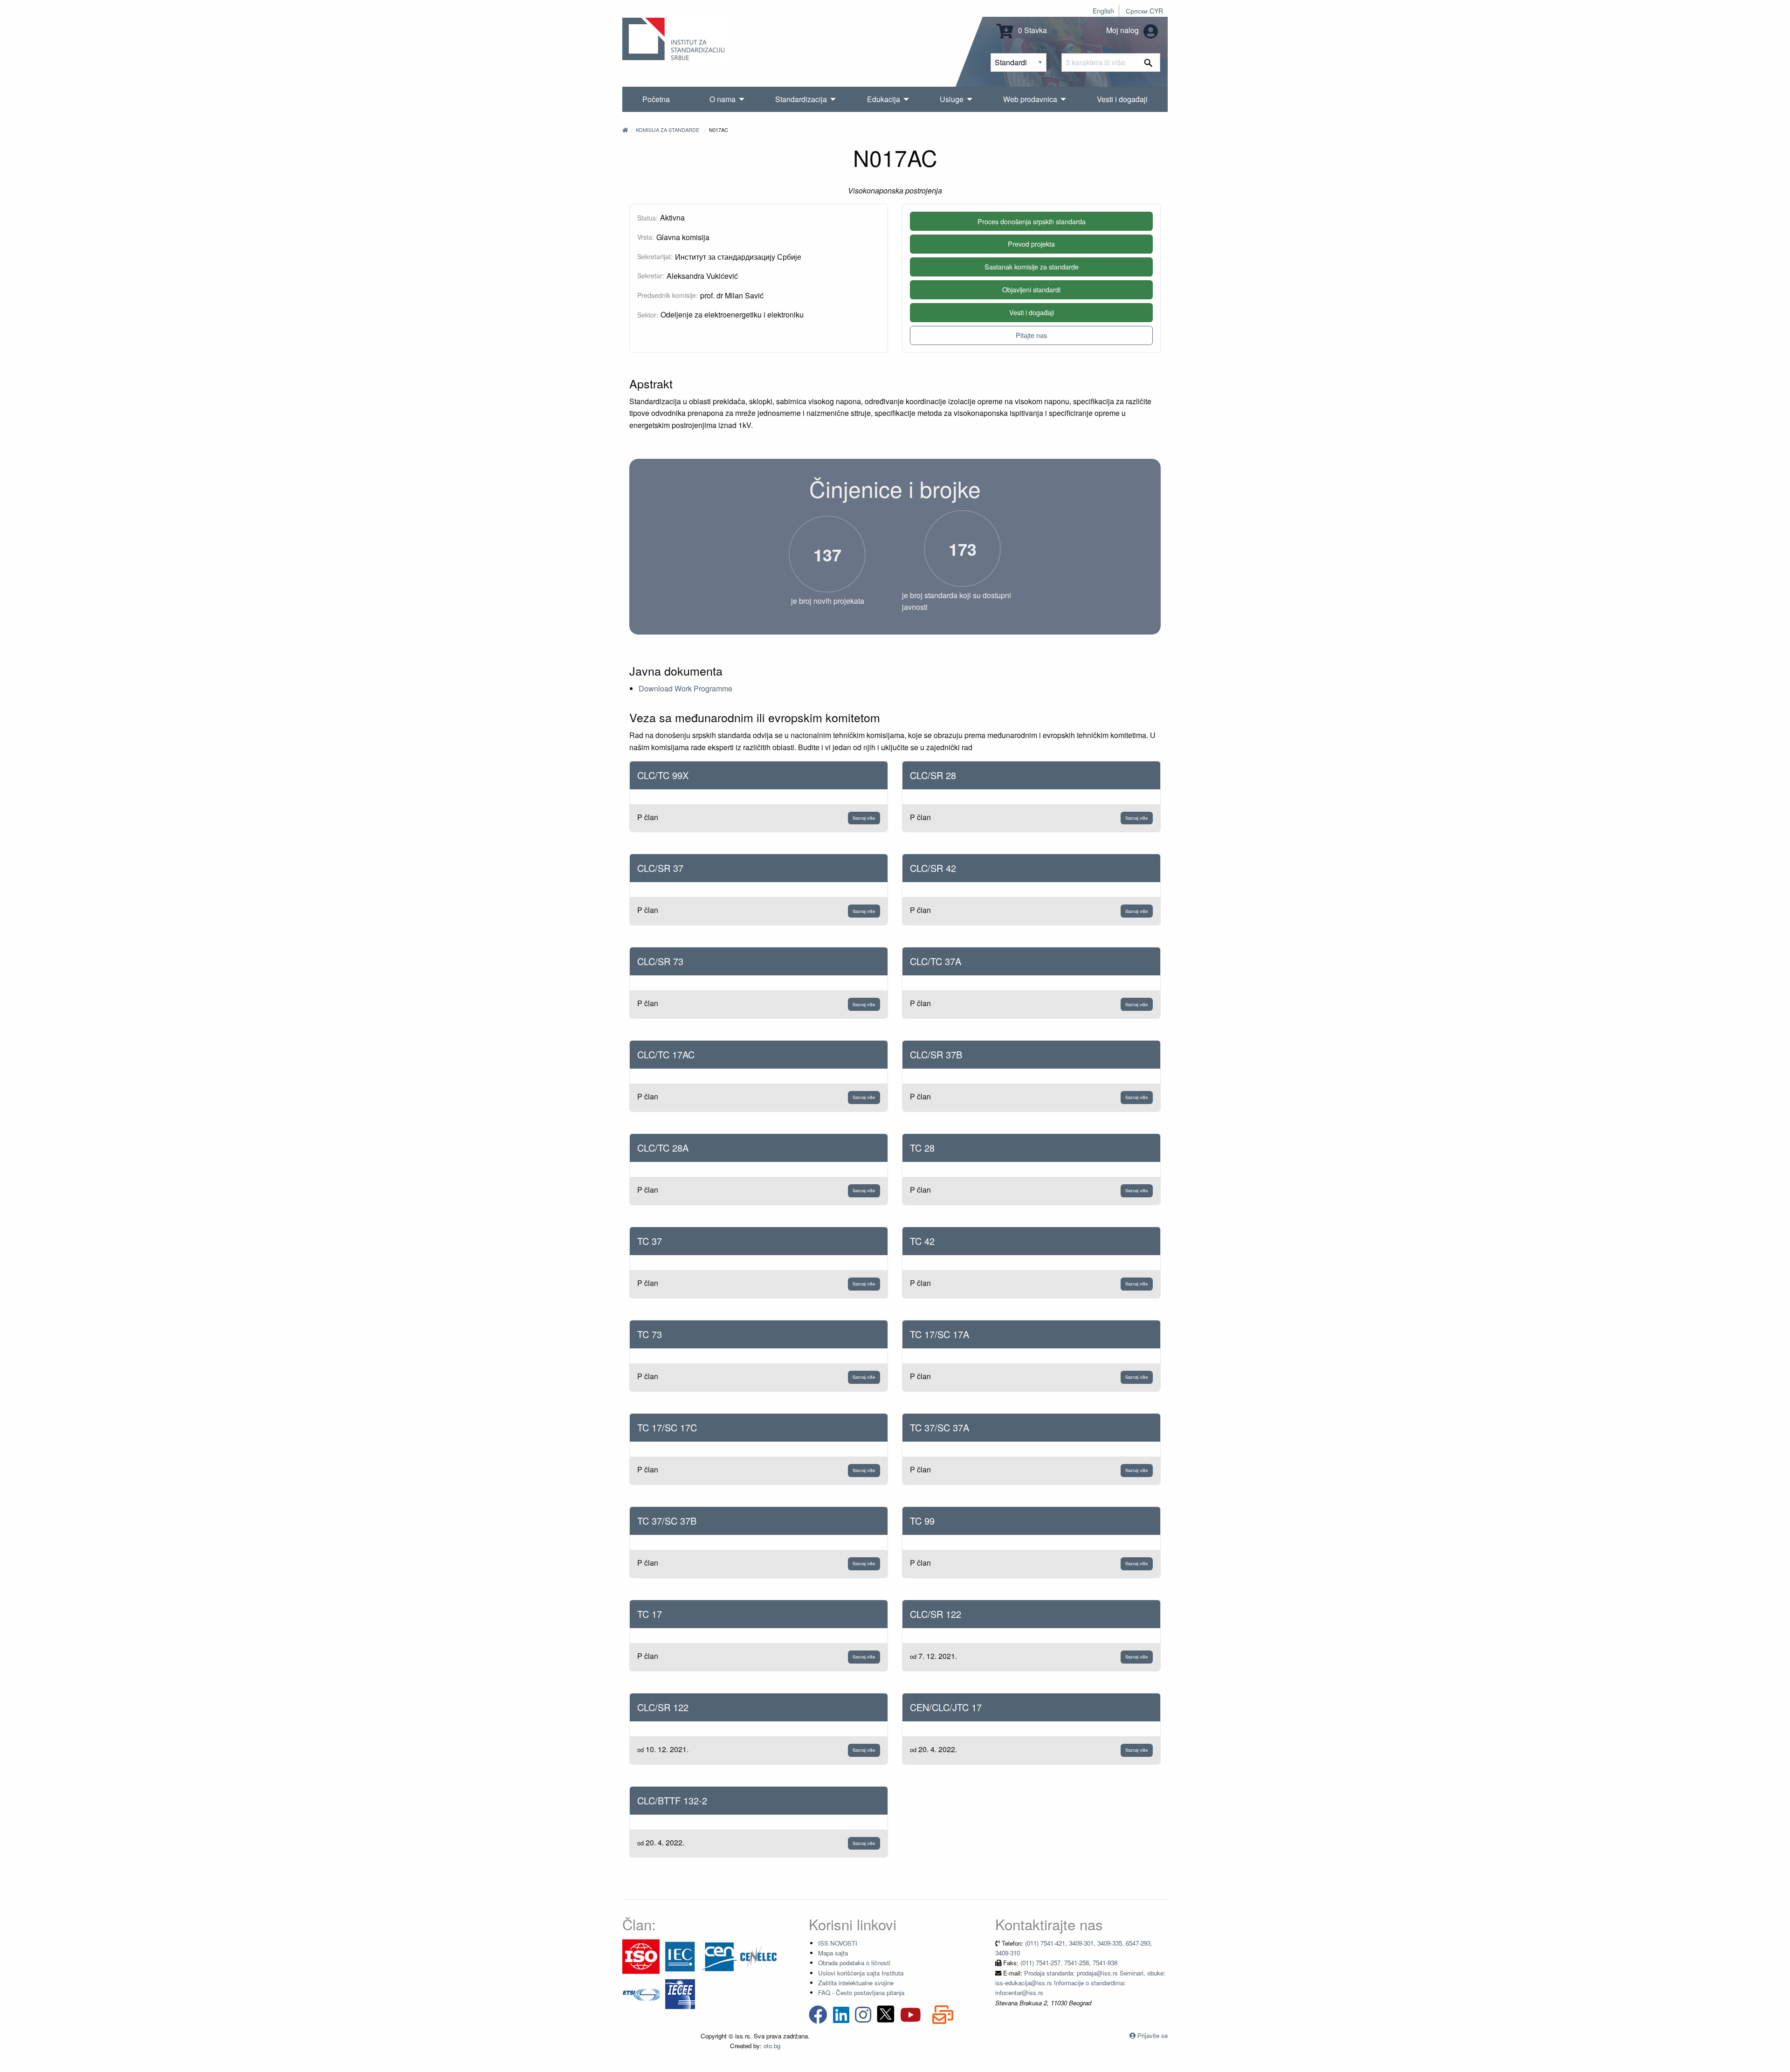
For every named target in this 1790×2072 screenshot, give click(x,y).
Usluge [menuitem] (952, 99)
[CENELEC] (758, 1956)
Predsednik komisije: (668, 295)
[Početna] (625, 130)
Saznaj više (864, 818)
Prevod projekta (1031, 244)
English (1103, 11)
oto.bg (772, 2046)
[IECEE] (680, 1993)
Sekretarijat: (655, 256)
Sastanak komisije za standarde (1032, 266)
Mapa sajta (833, 1953)
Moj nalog (1123, 30)
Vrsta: (646, 237)
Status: (647, 218)
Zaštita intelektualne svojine (856, 1983)
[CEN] (719, 1956)
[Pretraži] (1148, 62)
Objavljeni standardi (1031, 289)
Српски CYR (1144, 11)
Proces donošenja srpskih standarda (1032, 221)
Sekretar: (651, 276)
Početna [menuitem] (656, 99)
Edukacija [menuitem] (884, 99)
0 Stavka (1032, 30)
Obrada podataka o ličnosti (854, 1963)
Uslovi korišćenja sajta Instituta (861, 1973)
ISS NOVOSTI (838, 1943)
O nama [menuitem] (723, 99)
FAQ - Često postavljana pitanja (861, 1993)
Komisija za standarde (668, 130)
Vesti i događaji (1032, 312)
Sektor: (648, 315)
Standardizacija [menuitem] (801, 99)
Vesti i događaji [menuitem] (1122, 99)
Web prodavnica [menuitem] (1030, 99)
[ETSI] (641, 1993)
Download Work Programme (685, 688)
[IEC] (680, 1956)
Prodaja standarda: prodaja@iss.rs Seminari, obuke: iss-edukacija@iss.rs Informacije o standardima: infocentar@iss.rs (1080, 1983)
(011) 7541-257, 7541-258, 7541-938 (1069, 1963)
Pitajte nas (1031, 335)
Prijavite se (1153, 2035)
